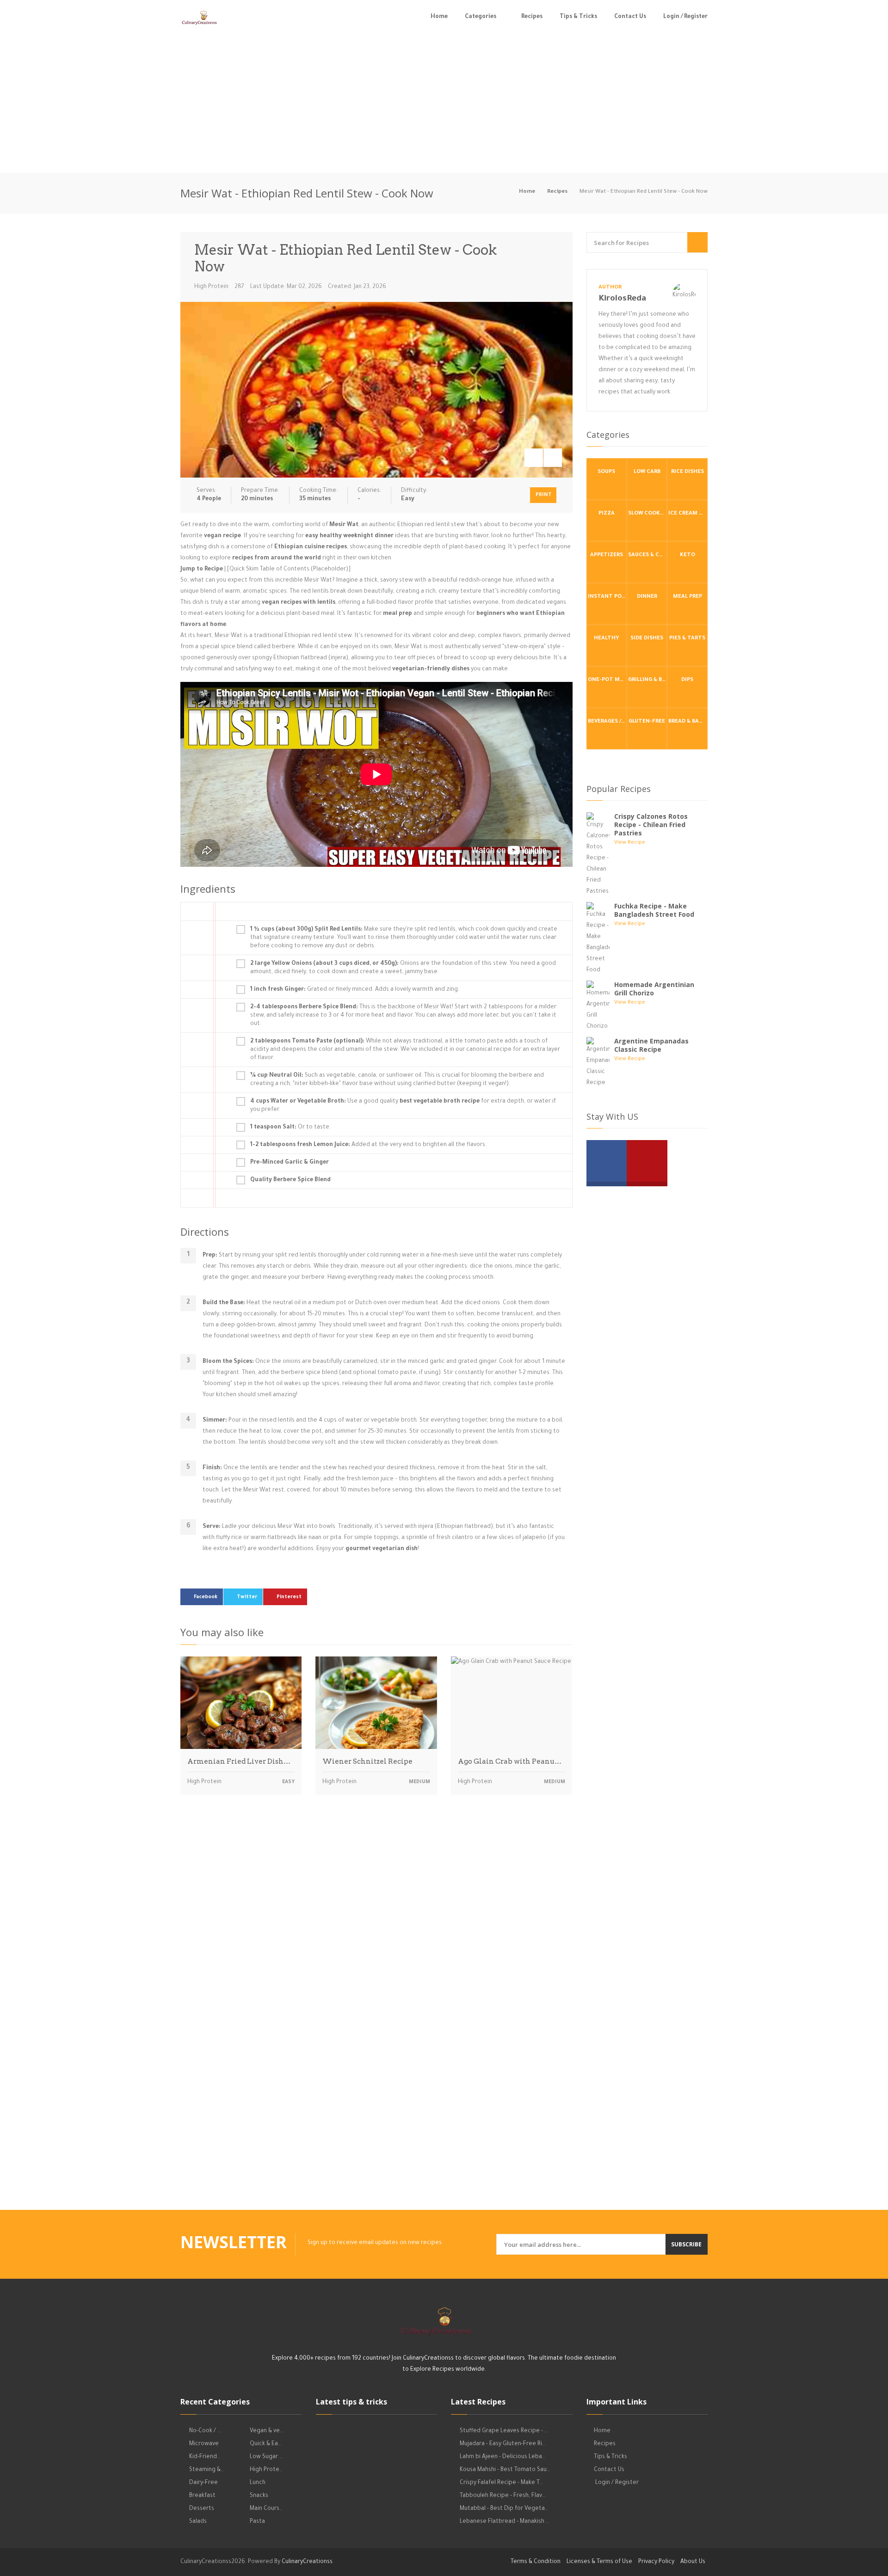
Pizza (607, 514)
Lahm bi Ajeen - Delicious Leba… (503, 2457)
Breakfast (202, 2496)
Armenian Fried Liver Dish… (239, 1761)
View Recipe (630, 843)
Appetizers (607, 555)
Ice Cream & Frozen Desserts (688, 514)
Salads (198, 2522)
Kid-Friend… (205, 2457)
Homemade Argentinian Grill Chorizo (654, 989)
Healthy (607, 639)
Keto (688, 555)
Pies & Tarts (687, 639)
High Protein (211, 287)
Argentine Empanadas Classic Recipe (651, 1045)
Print (544, 495)
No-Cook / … (205, 2431)
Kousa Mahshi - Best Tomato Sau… (505, 2470)
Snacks (259, 2496)
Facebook (206, 1597)
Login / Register (685, 17)
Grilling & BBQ (647, 680)
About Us (693, 2562)
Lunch (258, 2483)
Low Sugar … (266, 2457)
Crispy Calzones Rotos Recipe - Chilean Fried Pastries (651, 825)
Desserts (202, 2509)
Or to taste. (290, 1128)
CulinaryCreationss (307, 2562)
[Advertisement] (444, 104)
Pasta (257, 2522)
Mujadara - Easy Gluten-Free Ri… (503, 2444)
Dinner (647, 597)
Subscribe (686, 2244)
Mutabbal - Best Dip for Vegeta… (504, 2509)
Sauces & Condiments (647, 555)
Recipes (532, 17)
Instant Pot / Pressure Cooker (607, 597)
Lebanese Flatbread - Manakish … (504, 2522)
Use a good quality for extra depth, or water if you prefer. (403, 1106)
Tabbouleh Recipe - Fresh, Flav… (503, 2496)
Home (439, 17)
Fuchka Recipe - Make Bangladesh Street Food (654, 910)
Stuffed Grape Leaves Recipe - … (504, 2431)
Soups (606, 472)
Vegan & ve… (266, 2431)
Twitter (247, 1597)
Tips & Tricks (578, 17)
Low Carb (647, 472)
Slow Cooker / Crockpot (647, 514)
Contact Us (630, 17)
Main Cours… (266, 2509)
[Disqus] (376, 1931)
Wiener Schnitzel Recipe (367, 1761)
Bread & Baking (688, 722)
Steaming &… (207, 2470)
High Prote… (266, 2470)
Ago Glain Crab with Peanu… (510, 1761)
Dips (687, 680)
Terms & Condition (536, 2562)
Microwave (204, 2444)
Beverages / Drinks (607, 722)
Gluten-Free (647, 722)
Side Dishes (647, 639)
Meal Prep (688, 597)
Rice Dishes (688, 472)
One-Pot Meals (607, 680)
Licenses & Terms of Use (599, 2562)
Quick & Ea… (265, 2444)
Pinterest (289, 1597)
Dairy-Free (203, 2483)
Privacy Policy (656, 2562)
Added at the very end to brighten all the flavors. (368, 1145)
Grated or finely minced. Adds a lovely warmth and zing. (355, 990)
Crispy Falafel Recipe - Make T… (501, 2483)
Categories (481, 17)
